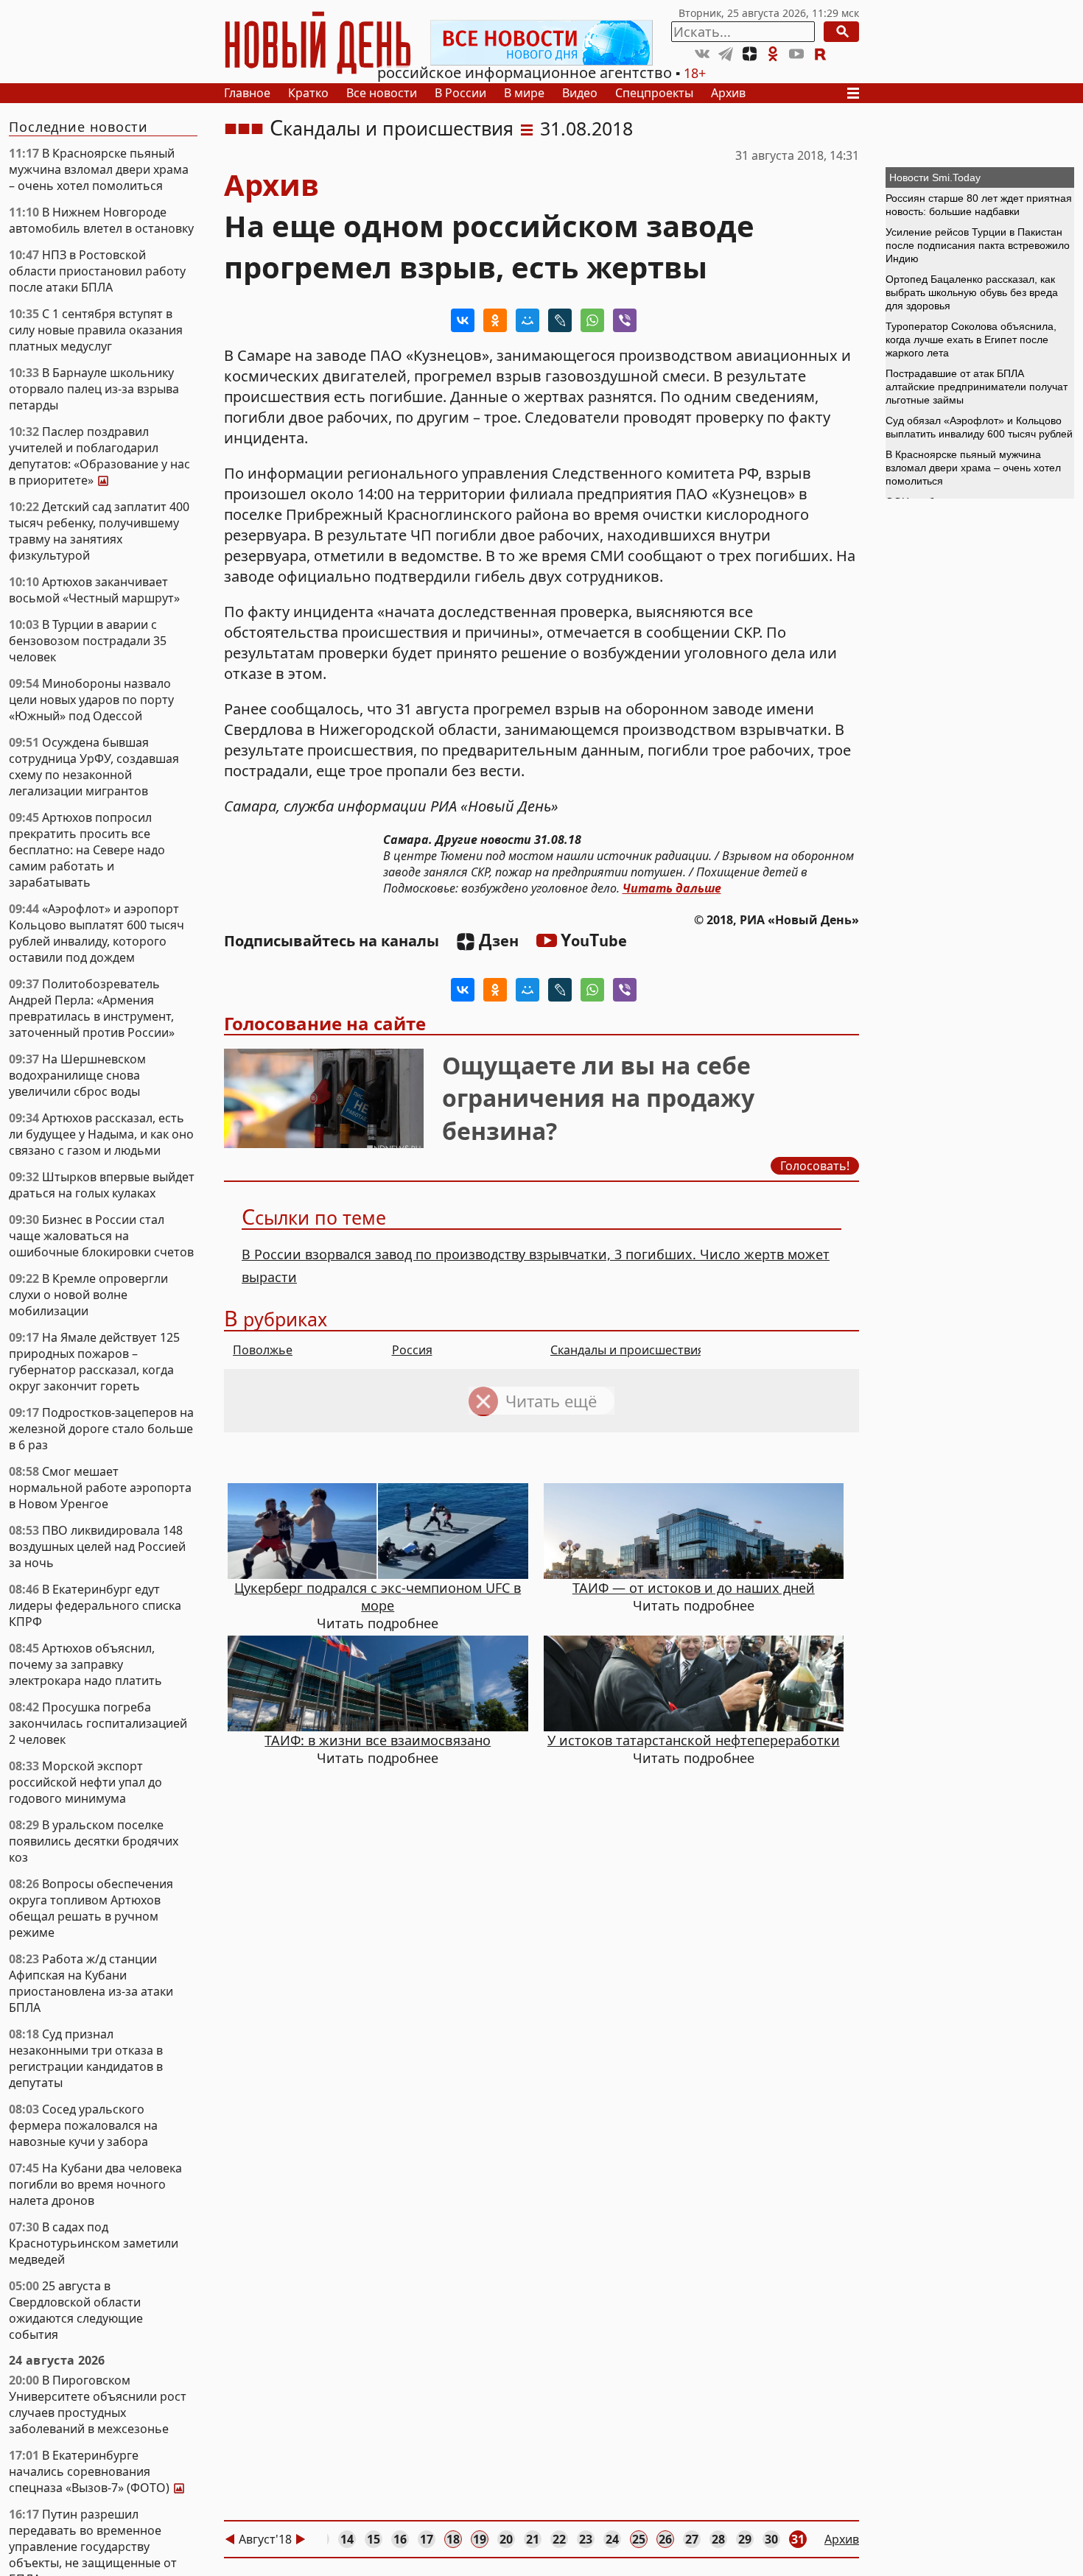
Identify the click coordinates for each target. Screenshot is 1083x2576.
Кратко (308, 93)
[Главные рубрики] (858, 93)
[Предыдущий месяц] (230, 2539)
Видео (580, 93)
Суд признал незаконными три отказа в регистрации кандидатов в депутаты (86, 2058)
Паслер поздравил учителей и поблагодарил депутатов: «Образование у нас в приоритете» (99, 456)
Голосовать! (815, 1166)
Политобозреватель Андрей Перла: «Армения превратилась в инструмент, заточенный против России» (92, 1008)
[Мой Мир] (528, 320)
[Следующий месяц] (301, 2539)
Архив (728, 93)
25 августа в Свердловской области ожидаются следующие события (76, 2310)
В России (460, 93)
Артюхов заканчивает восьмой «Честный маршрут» (94, 590)
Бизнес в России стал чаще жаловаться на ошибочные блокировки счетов (101, 1236)
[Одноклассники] (495, 320)
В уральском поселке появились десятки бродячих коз (94, 1841)
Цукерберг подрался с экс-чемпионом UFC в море (378, 1597)
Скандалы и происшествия (392, 128)
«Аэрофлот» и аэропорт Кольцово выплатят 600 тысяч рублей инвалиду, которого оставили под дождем (97, 933)
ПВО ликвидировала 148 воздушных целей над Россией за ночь (97, 1546)
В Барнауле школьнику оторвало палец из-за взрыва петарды (94, 389)
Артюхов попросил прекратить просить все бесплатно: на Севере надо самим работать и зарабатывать (87, 850)
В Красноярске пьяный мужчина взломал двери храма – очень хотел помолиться (99, 169)
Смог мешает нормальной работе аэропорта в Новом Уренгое (100, 1488)
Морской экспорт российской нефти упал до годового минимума (85, 1782)
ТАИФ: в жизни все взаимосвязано (378, 1740)
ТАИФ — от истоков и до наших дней (694, 1588)
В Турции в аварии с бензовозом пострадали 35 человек (88, 641)
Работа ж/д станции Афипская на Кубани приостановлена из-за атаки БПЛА (91, 1983)
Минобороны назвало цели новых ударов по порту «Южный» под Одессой (91, 700)
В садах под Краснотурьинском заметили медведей (94, 2243)
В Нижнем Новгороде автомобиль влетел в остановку (101, 220)
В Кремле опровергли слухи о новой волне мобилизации (88, 1295)
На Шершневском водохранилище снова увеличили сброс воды (77, 1075)
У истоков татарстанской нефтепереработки (694, 1740)
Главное (247, 93)
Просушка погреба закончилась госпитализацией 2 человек (98, 1723)
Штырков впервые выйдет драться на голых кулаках (102, 1185)
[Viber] (625, 320)
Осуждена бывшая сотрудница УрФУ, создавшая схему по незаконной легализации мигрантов (94, 767)
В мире (524, 93)
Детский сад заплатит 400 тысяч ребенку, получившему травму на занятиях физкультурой (99, 531)
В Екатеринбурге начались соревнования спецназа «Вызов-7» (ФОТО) (102, 2471)
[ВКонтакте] (463, 320)
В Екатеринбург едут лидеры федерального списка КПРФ (95, 1605)
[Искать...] (841, 32)
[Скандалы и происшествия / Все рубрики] (527, 128)
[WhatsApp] (592, 320)
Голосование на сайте (325, 1023)
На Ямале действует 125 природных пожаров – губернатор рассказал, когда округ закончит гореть (94, 1362)
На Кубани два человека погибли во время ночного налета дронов (95, 2184)
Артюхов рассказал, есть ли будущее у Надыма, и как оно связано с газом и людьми (101, 1134)
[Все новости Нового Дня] (541, 43)
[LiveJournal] (560, 320)
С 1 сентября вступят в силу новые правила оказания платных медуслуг (96, 330)
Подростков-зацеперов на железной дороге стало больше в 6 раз (101, 1429)
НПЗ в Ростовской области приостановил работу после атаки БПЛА (97, 271)
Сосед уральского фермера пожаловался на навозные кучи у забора (83, 2125)
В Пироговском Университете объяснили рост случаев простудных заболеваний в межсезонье (98, 2404)
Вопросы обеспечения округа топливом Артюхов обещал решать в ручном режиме (91, 1908)
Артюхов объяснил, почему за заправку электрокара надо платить (85, 1664)
